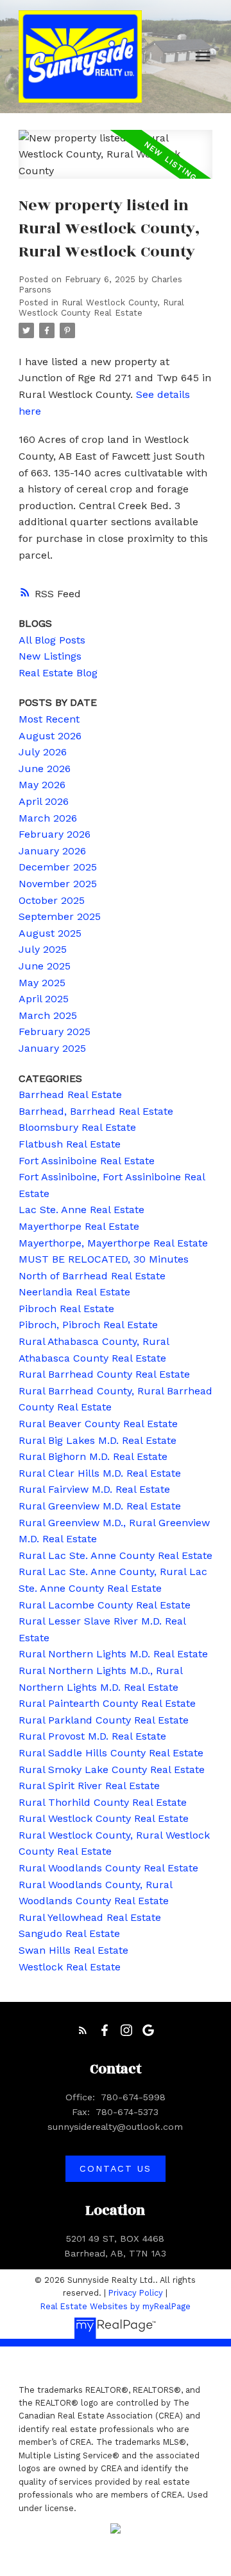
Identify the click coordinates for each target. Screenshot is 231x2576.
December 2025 (58, 867)
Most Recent (49, 719)
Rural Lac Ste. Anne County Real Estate (116, 1555)
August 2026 (50, 736)
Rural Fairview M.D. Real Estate (94, 1489)
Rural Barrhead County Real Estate (104, 1374)
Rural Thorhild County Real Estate (103, 1802)
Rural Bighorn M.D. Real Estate (93, 1456)
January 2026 (52, 851)
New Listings (50, 656)
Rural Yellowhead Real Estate (90, 1917)
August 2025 (50, 933)
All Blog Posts (52, 640)
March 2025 (48, 1015)
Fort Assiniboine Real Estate (87, 1161)
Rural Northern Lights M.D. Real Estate (113, 1654)
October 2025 (52, 900)
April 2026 (44, 801)
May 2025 (42, 983)
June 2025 (45, 966)
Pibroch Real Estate (66, 1309)
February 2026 (55, 834)
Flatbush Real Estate (70, 1144)
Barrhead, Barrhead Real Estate (96, 1111)
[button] (83, 2030)
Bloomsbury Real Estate (77, 1127)
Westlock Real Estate (70, 1967)
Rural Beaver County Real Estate (98, 1424)
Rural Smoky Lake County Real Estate (112, 1770)
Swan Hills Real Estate (73, 1950)
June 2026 (45, 769)
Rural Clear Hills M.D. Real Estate (100, 1473)
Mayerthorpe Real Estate (79, 1226)
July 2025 (43, 949)
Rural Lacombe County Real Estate (105, 1605)
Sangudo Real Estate (69, 1933)
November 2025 (58, 884)
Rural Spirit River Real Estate (89, 1786)
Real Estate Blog (58, 673)
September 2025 (60, 916)
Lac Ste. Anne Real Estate (81, 1210)
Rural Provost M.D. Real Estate (92, 1736)
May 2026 (42, 785)
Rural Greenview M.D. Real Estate (100, 1506)
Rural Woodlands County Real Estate (108, 1868)
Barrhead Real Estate (70, 1094)
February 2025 (55, 1031)
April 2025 (44, 999)
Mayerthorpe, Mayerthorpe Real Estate (113, 1243)
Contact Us (115, 2168)
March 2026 (48, 818)
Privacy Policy (136, 2293)
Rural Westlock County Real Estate (104, 1818)
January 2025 (52, 1048)
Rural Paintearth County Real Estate (107, 1703)
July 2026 (43, 752)
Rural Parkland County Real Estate (104, 1720)
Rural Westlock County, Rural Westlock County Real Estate (101, 308)
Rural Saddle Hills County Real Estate (111, 1753)
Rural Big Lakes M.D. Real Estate (98, 1440)
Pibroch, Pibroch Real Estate (88, 1325)
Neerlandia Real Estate (74, 1292)
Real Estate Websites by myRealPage (116, 2306)
